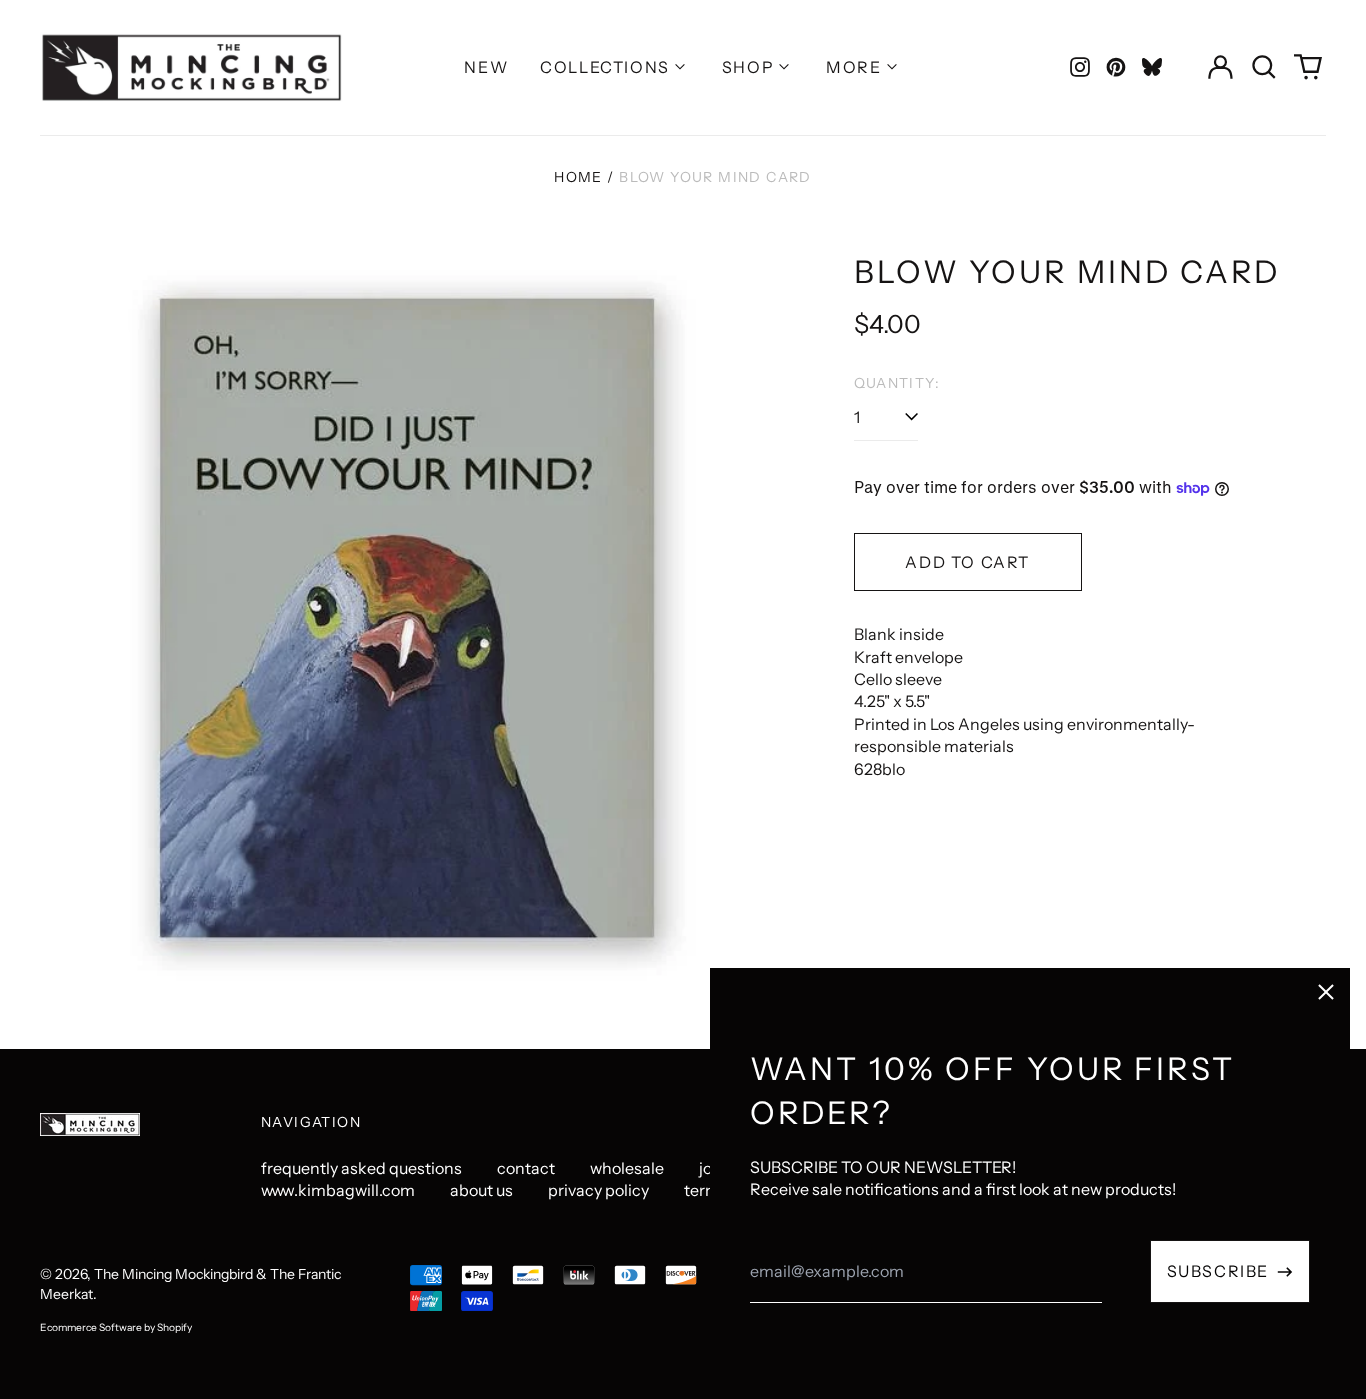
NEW (486, 67)
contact (526, 1168)
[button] (1264, 67)
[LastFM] (1152, 67)
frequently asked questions (361, 1168)
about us (481, 1190)
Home (578, 177)
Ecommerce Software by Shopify (116, 1327)
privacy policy (598, 1190)
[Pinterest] (1116, 67)
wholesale (627, 1168)
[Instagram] (1080, 67)
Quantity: (897, 383)
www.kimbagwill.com (338, 1190)
